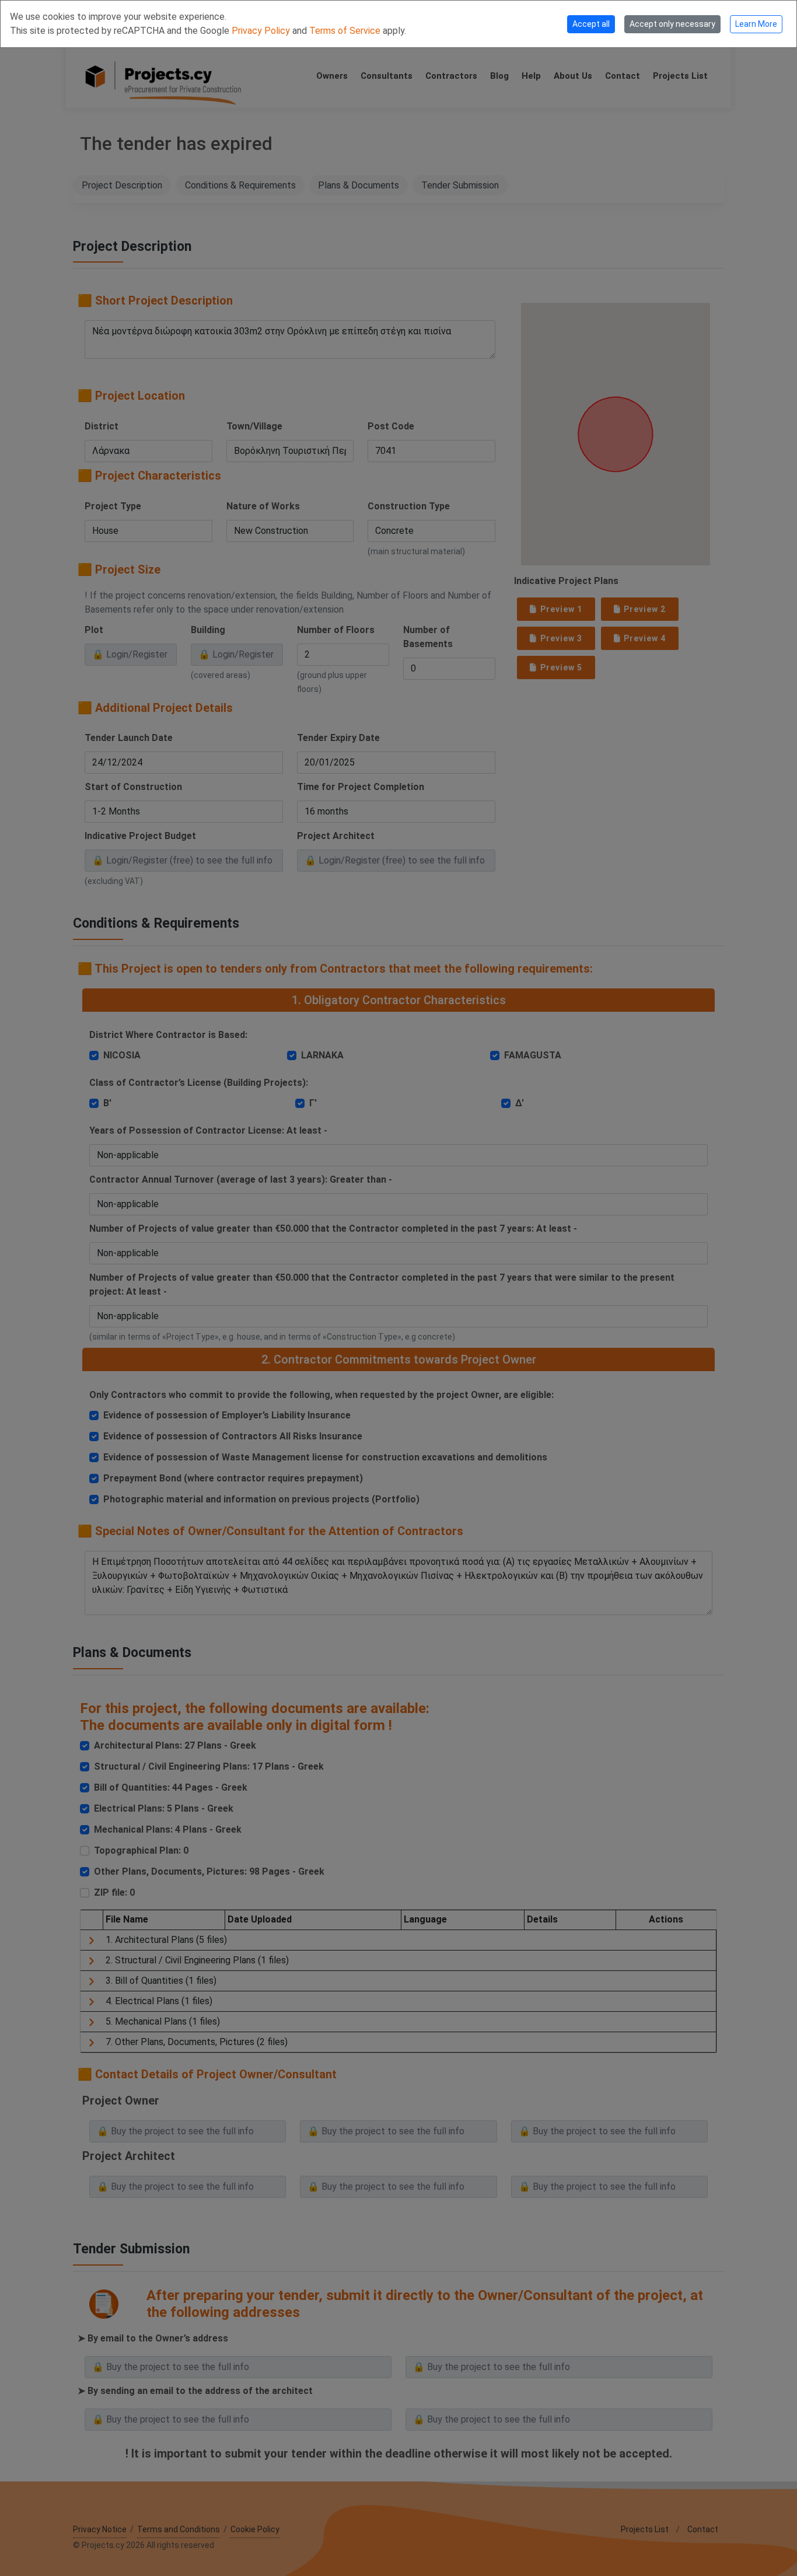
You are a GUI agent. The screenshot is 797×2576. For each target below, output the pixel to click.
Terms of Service (346, 31)
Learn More (756, 24)
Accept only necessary (672, 24)
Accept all (591, 24)
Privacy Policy (262, 31)
